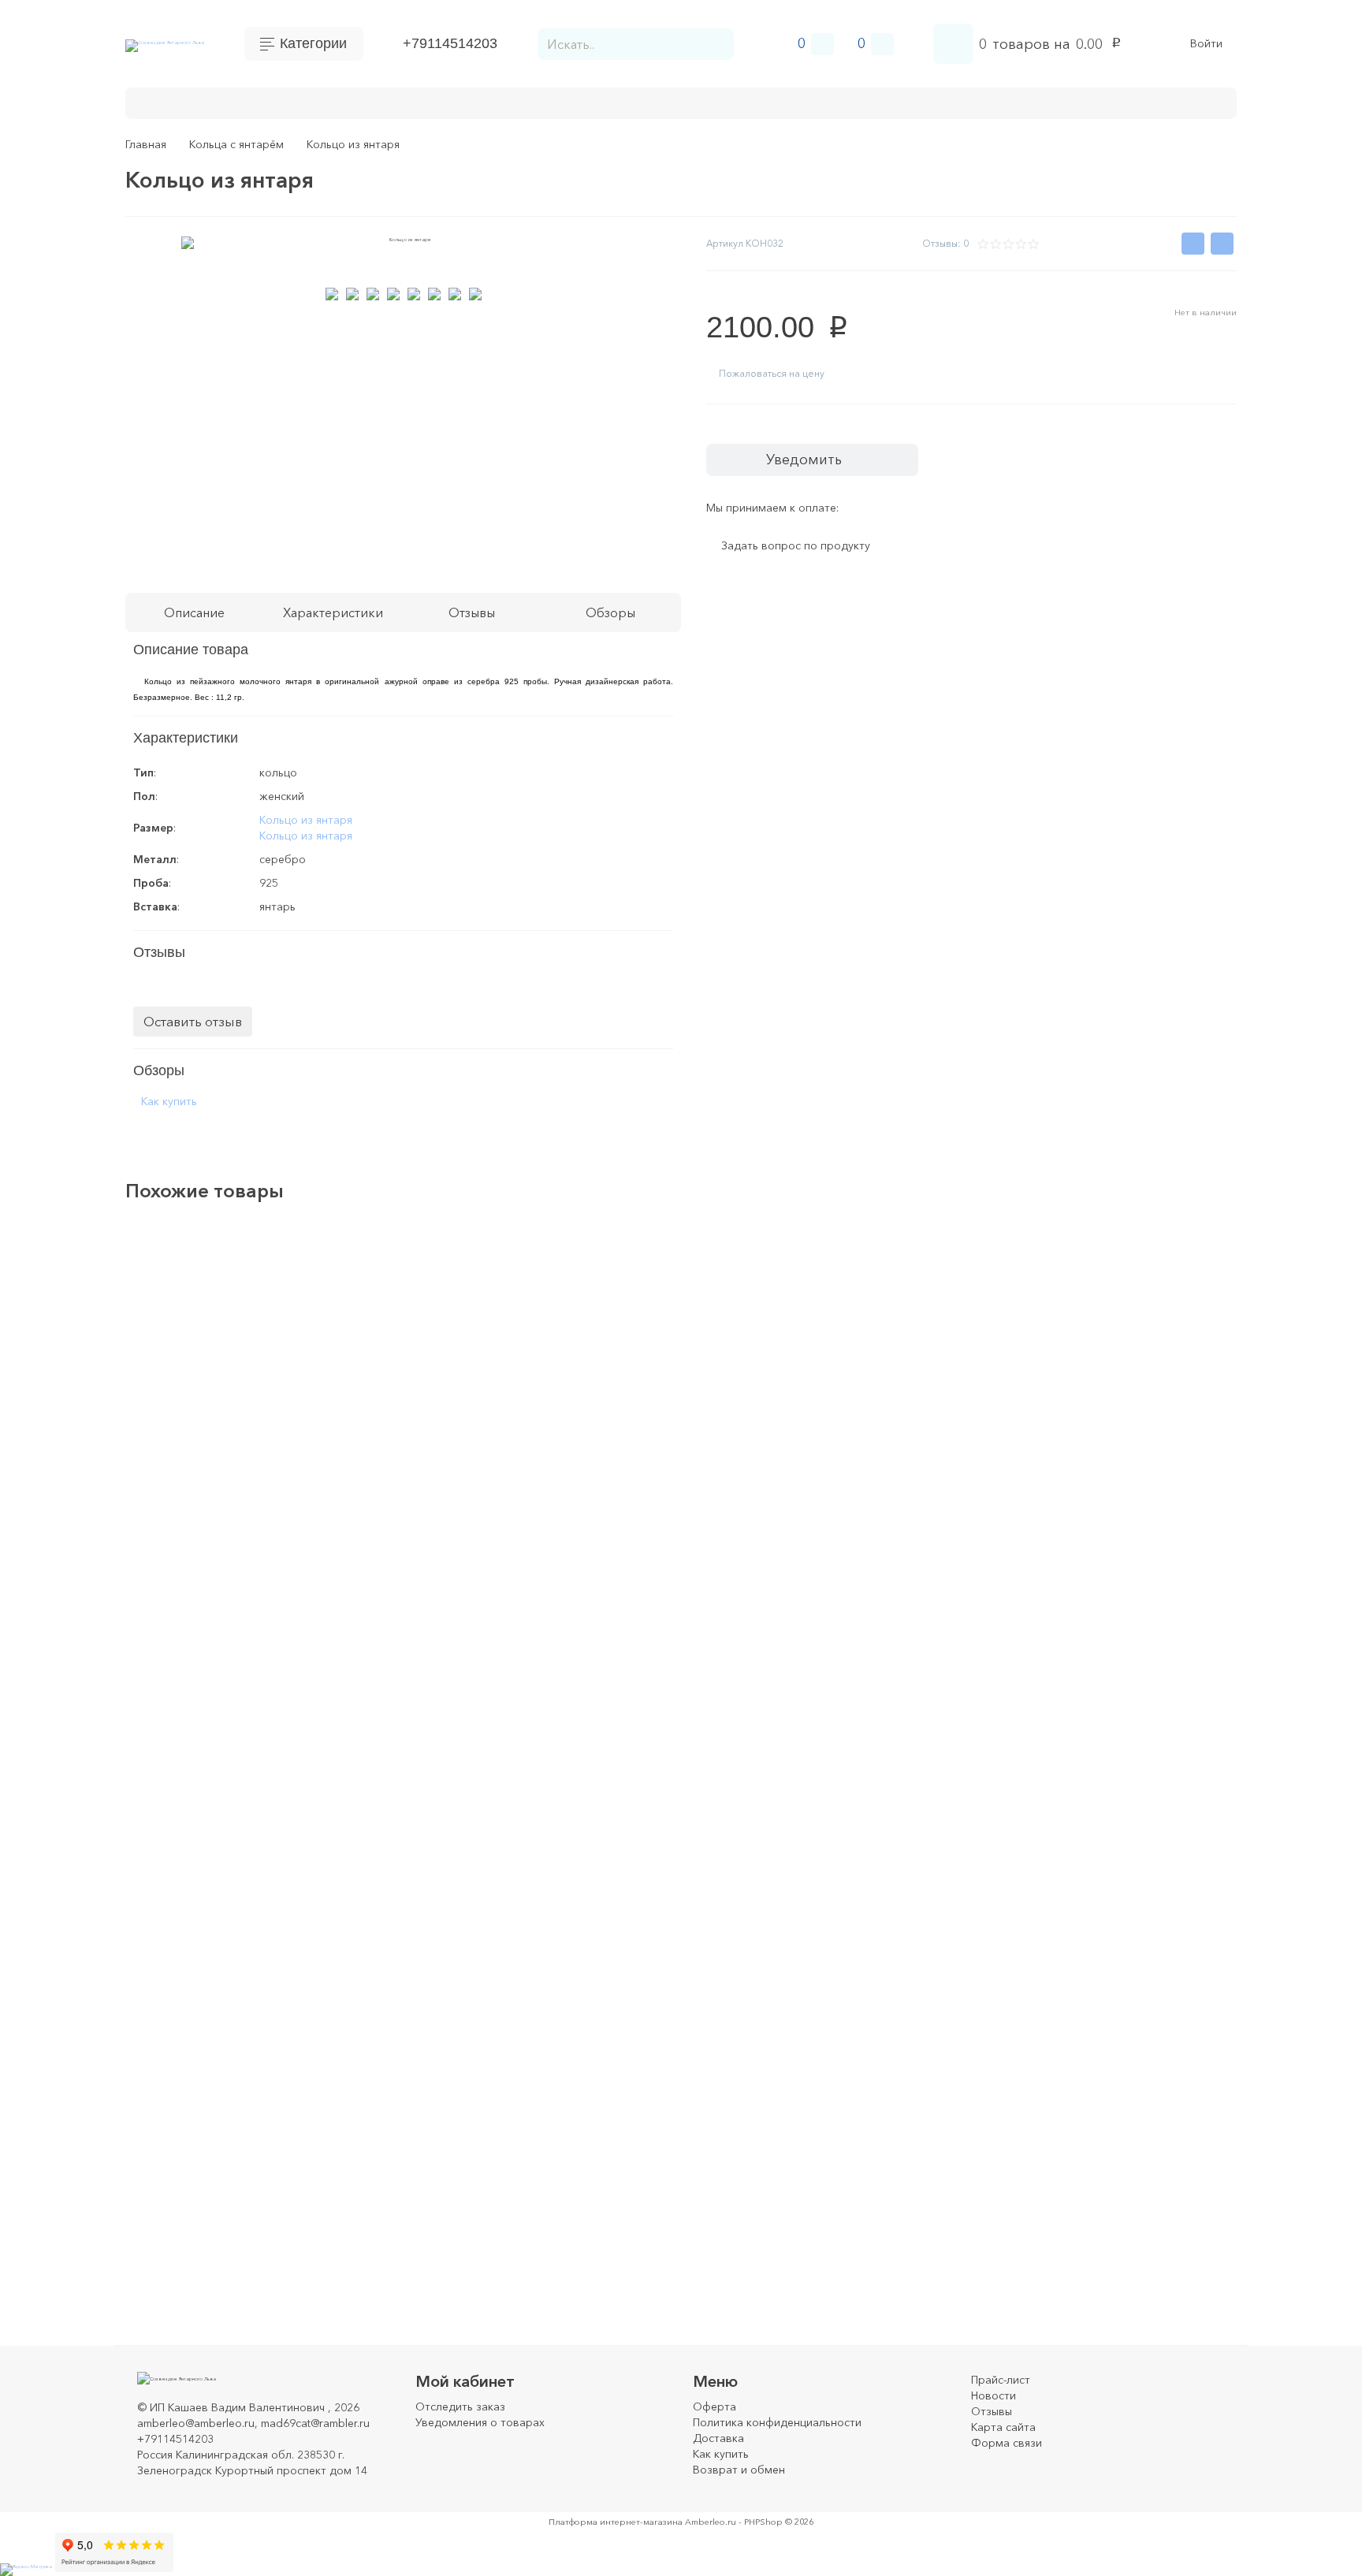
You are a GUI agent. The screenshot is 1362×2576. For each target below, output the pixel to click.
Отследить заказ (460, 2407)
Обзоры (610, 612)
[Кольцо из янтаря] (1163, 1331)
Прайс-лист (1001, 2380)
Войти (1206, 44)
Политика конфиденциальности (777, 2422)
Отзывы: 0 (945, 243)
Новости (994, 2395)
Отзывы (992, 2411)
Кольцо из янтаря (306, 820)
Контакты (183, 102)
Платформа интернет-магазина (616, 2522)
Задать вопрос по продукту (796, 546)
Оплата (257, 102)
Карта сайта (1003, 2427)
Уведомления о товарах (480, 2422)
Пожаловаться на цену (772, 373)
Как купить (415, 102)
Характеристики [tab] (333, 612)
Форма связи (1007, 2443)
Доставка (330, 102)
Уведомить (804, 460)
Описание (194, 612)
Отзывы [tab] (472, 612)
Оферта (714, 2407)
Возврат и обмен (523, 102)
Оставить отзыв (193, 1021)
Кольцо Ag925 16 (210, 1922)
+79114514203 (450, 43)
